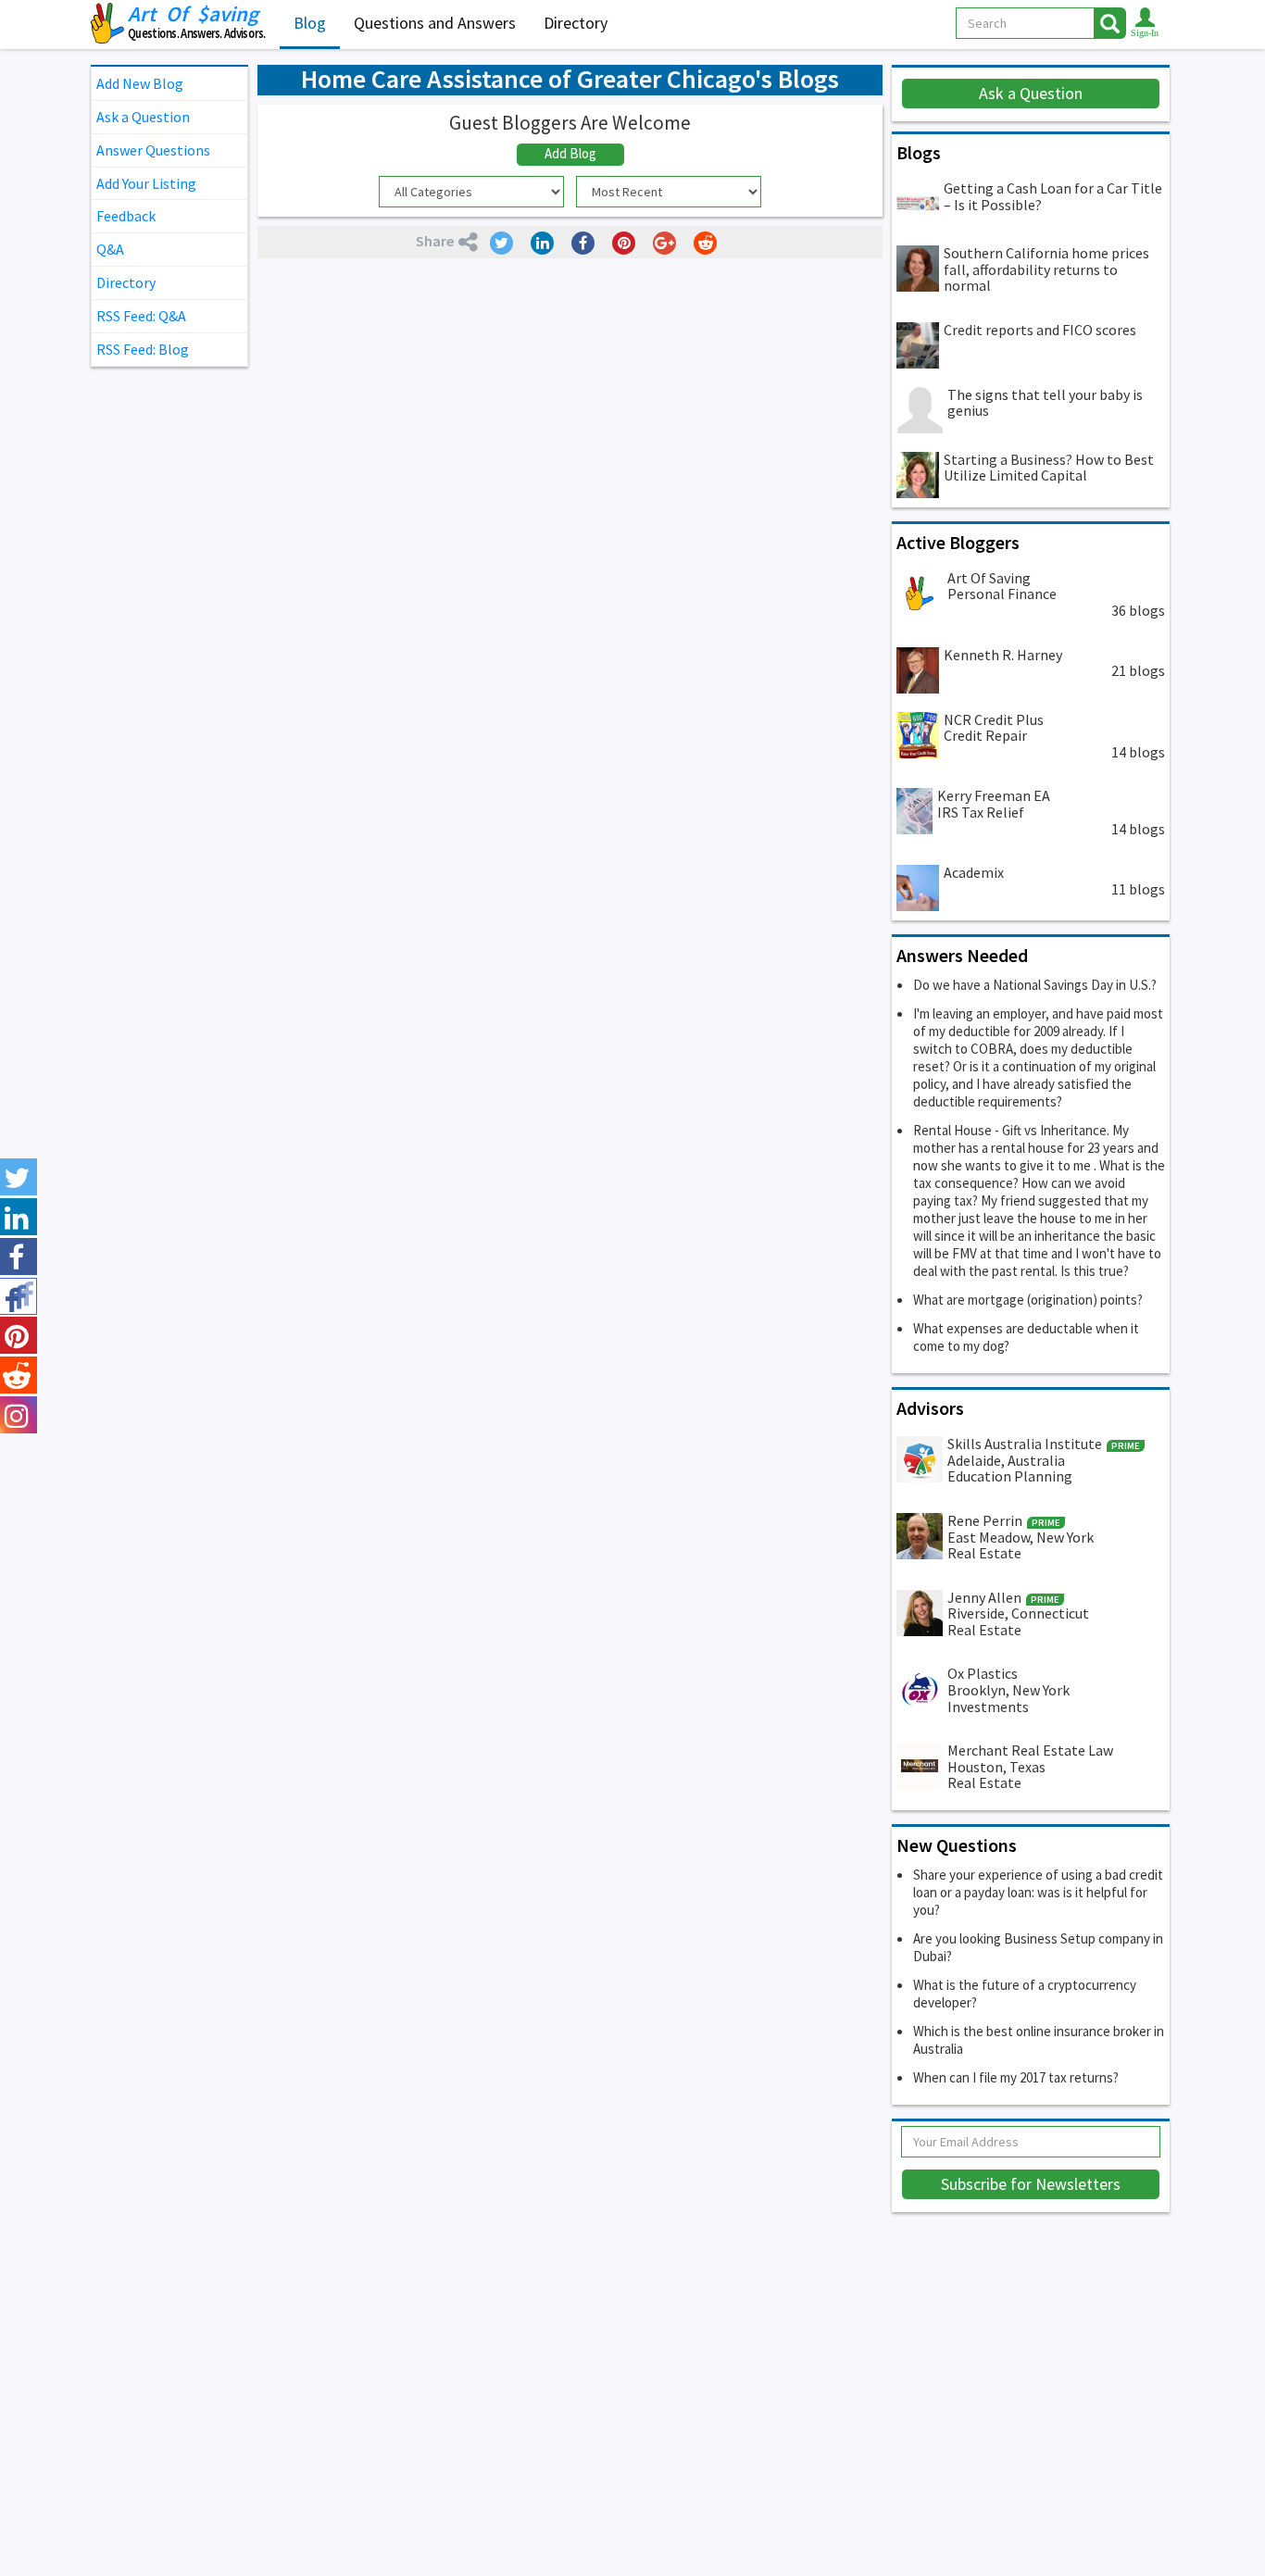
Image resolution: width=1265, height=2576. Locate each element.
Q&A (110, 249)
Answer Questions (153, 150)
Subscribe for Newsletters (1031, 2184)
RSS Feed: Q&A (141, 316)
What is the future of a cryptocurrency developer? (1025, 1994)
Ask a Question (143, 117)
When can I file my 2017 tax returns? (1016, 2077)
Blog (310, 23)
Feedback (126, 216)
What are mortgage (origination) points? (1028, 1300)
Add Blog (570, 153)
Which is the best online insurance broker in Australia (1039, 2040)
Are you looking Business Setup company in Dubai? (1038, 1947)
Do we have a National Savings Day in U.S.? (1035, 985)
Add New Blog (140, 83)
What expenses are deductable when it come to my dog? (1026, 1337)
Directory (576, 23)
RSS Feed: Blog (143, 349)
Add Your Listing (146, 183)
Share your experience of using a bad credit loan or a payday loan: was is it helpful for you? (1038, 1892)
